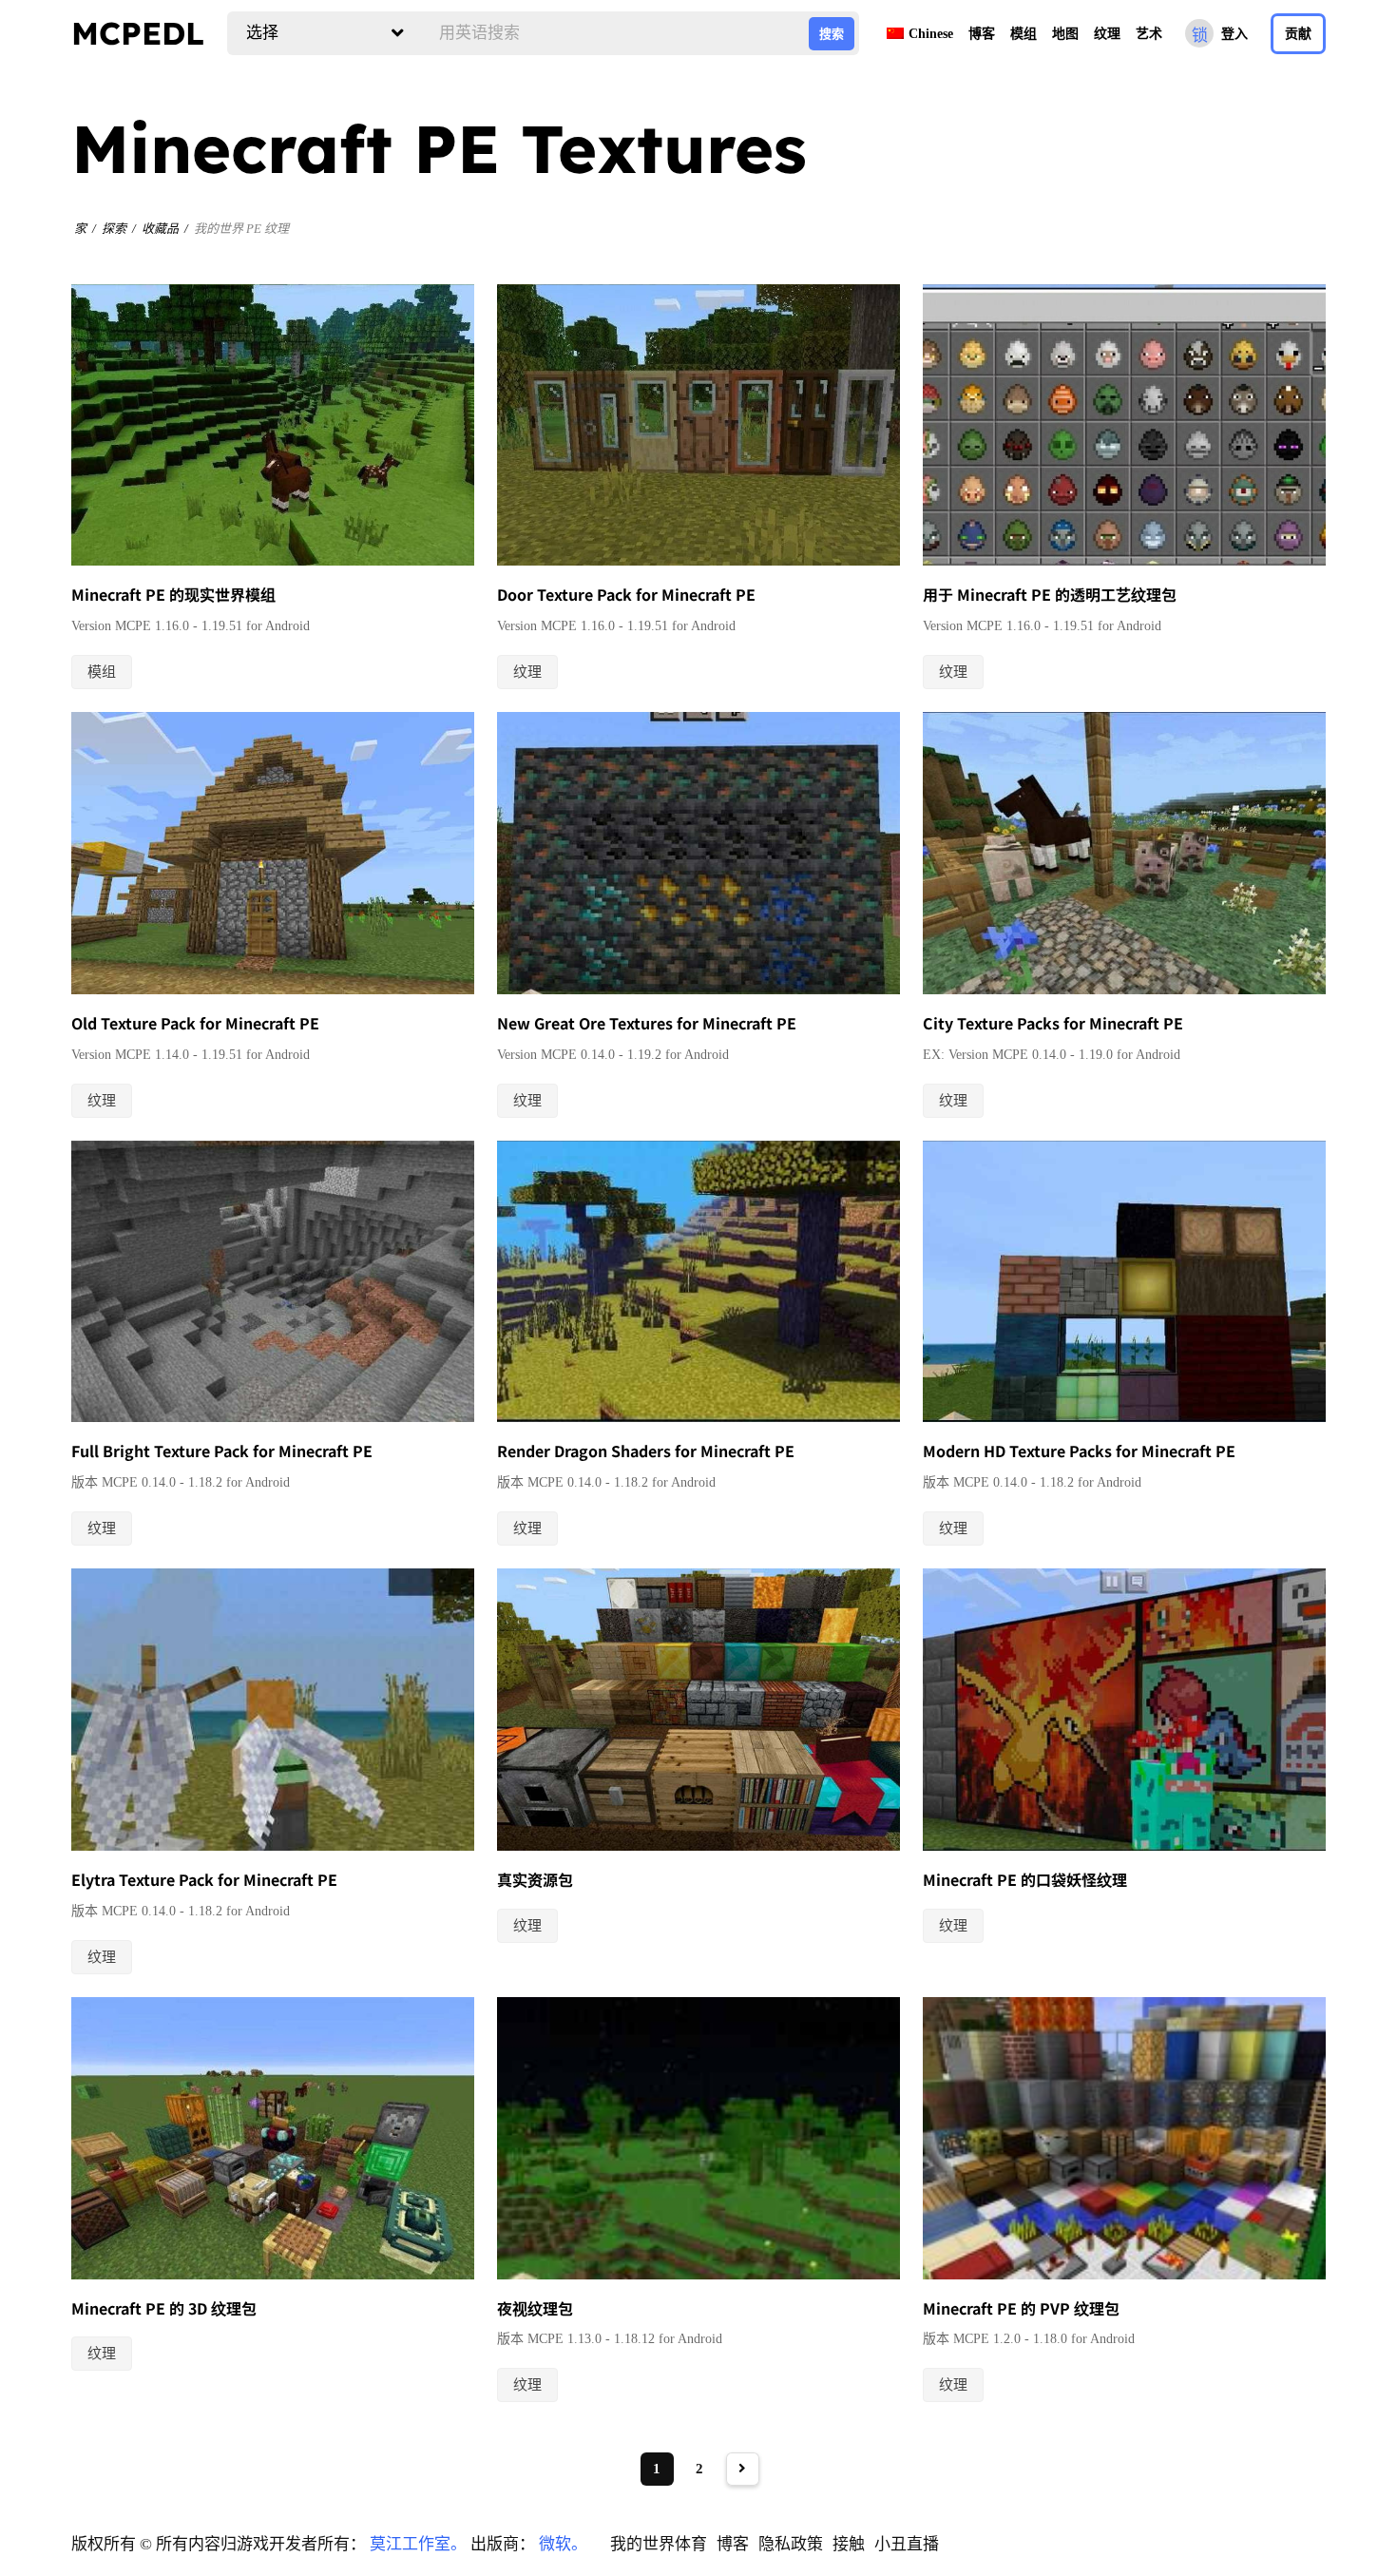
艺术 (1149, 34)
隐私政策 (791, 2544)
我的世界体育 (659, 2544)
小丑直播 (907, 2544)
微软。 (563, 2544)
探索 (114, 229)
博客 (982, 34)
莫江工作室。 (418, 2544)
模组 (1024, 34)
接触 (849, 2544)
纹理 (1107, 34)
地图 (1065, 34)
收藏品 (160, 229)
